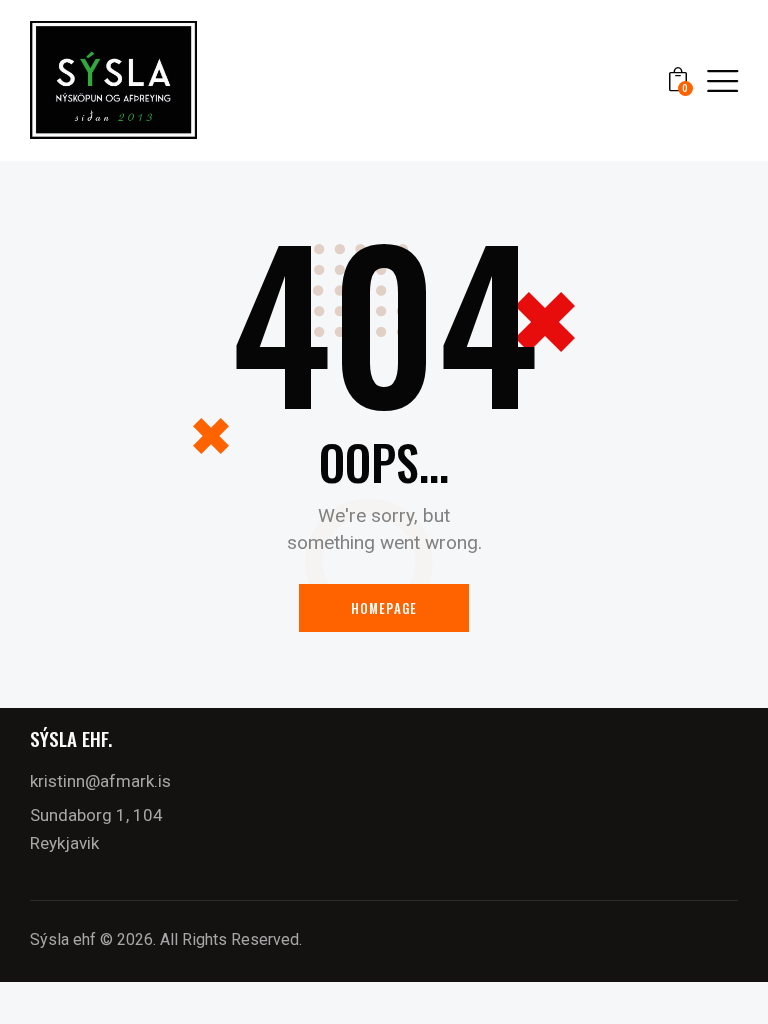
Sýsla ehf (63, 939)
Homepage (384, 608)
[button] (722, 80)
